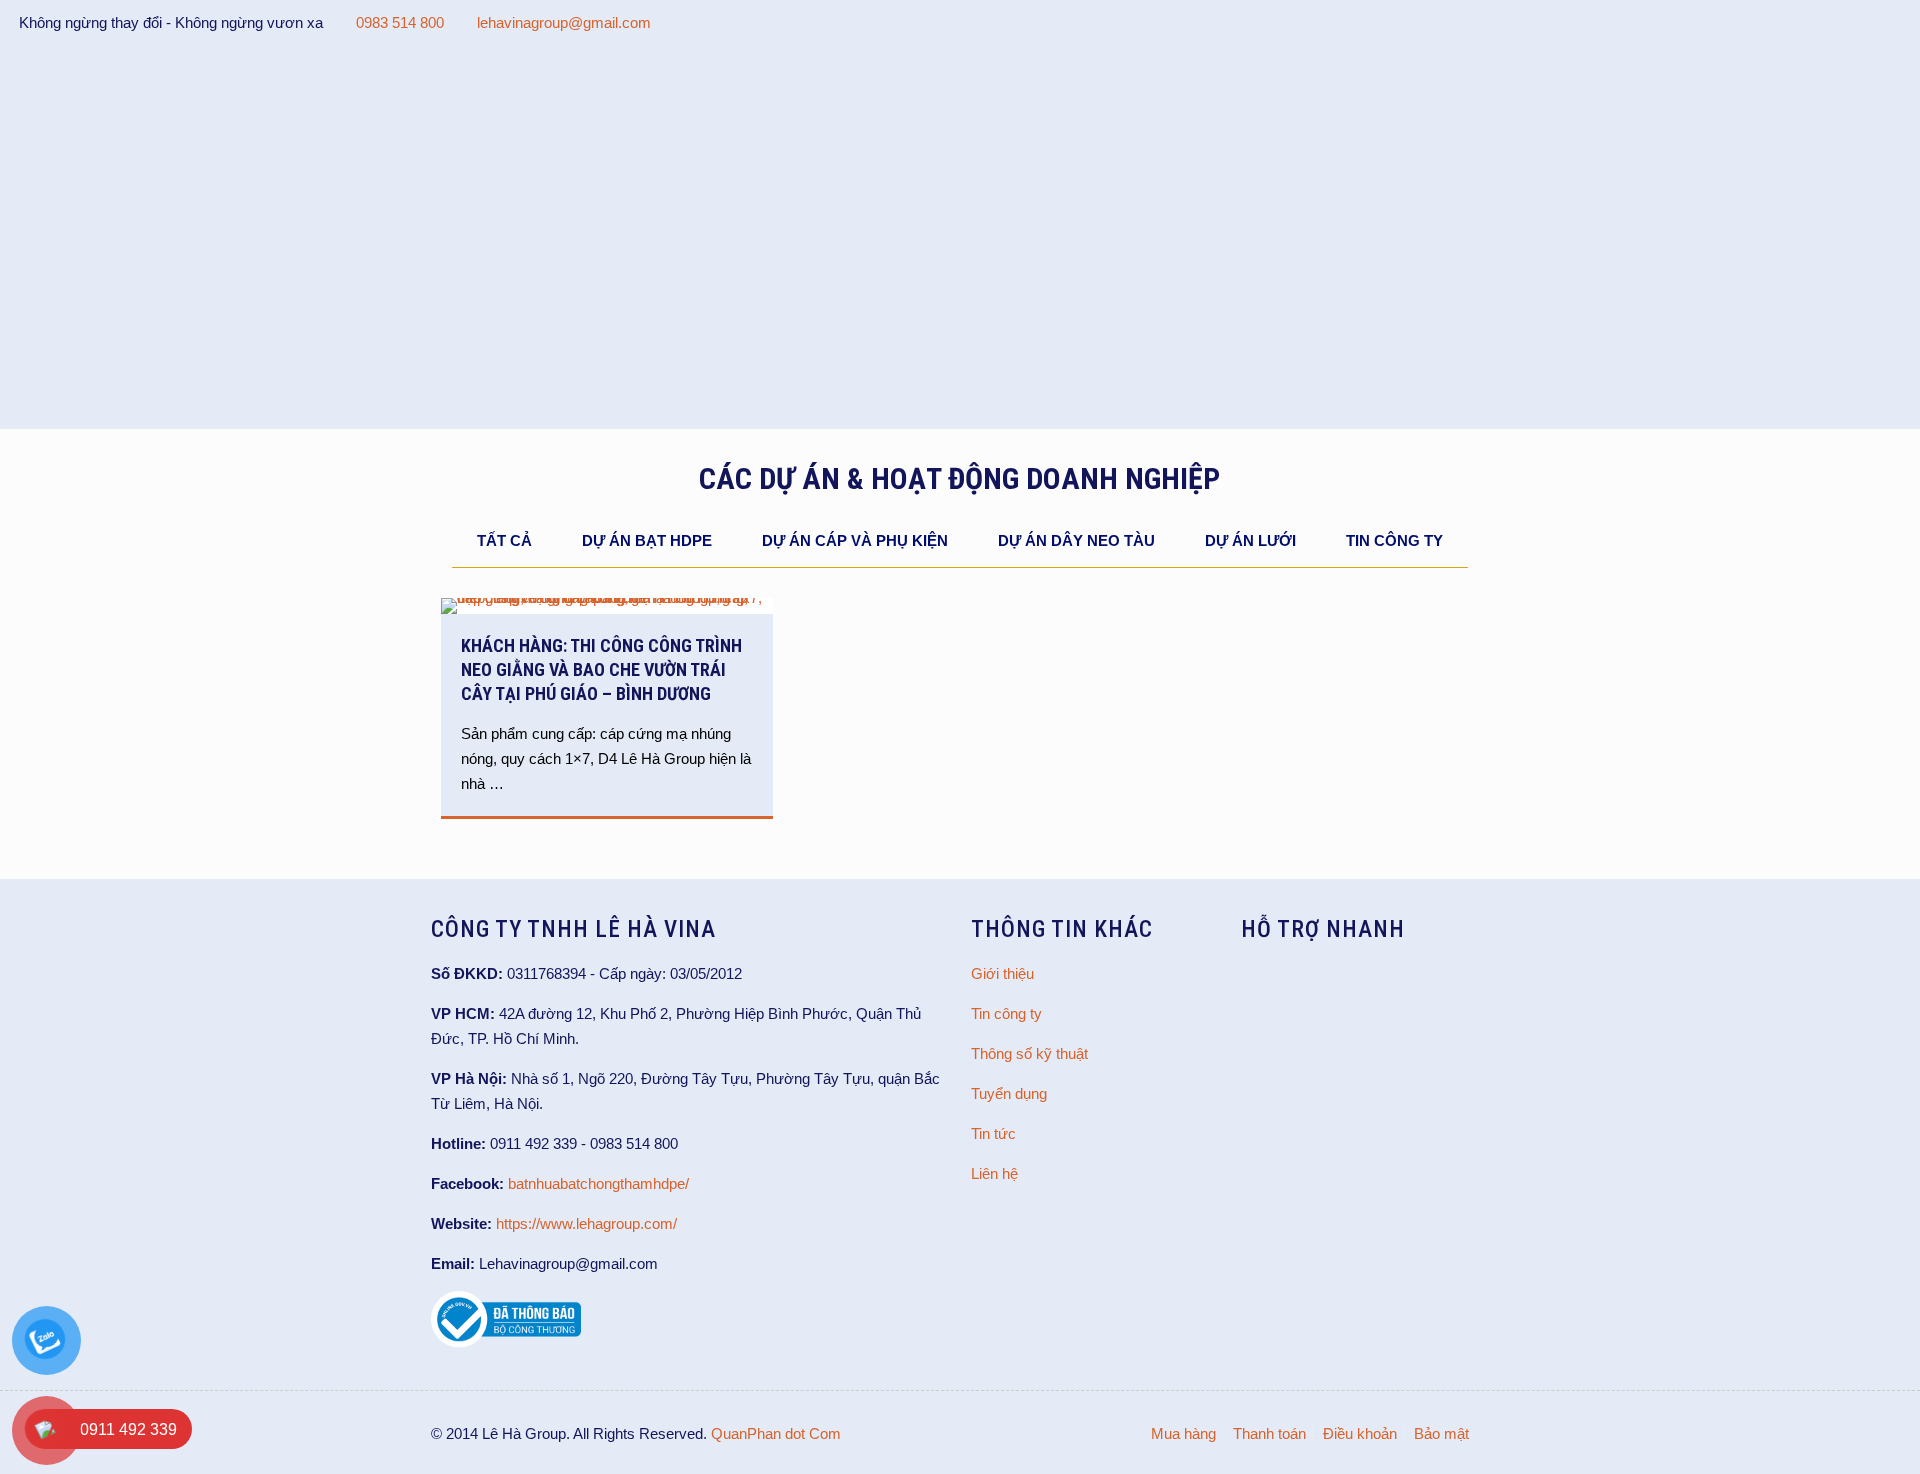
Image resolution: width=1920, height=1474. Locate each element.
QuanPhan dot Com (776, 1433)
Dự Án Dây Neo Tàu (1076, 540)
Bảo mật (1441, 1433)
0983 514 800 (400, 22)
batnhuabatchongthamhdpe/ (598, 1183)
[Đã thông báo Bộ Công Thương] (506, 1342)
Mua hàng (1183, 1433)
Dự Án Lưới (1250, 540)
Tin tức (993, 1133)
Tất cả (504, 540)
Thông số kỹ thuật (1029, 1053)
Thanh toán (1269, 1433)
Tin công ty (1394, 540)
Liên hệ (994, 1173)
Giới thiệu (1002, 973)
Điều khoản (1360, 1433)
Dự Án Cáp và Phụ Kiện (855, 540)
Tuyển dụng (1009, 1093)
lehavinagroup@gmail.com (564, 22)
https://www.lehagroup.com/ (586, 1223)
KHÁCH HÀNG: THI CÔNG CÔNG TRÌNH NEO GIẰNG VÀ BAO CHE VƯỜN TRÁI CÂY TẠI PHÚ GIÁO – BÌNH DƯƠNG (601, 669)
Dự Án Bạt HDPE (647, 540)
